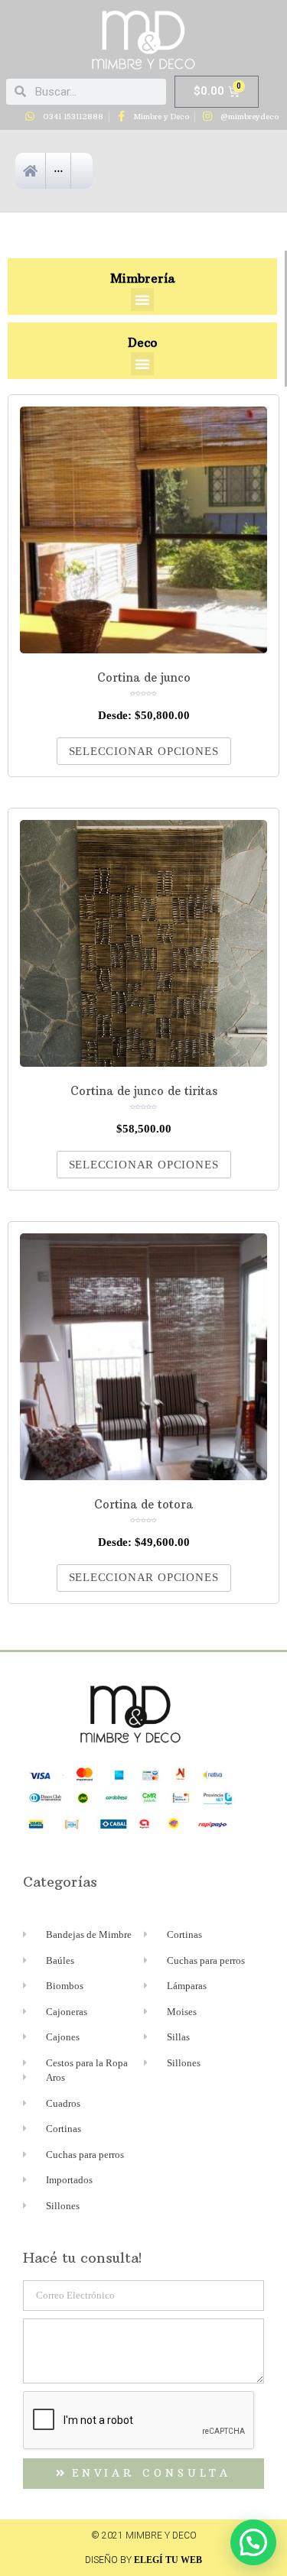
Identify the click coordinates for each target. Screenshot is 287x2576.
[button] (142, 300)
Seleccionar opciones (144, 751)
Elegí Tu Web (168, 2560)
